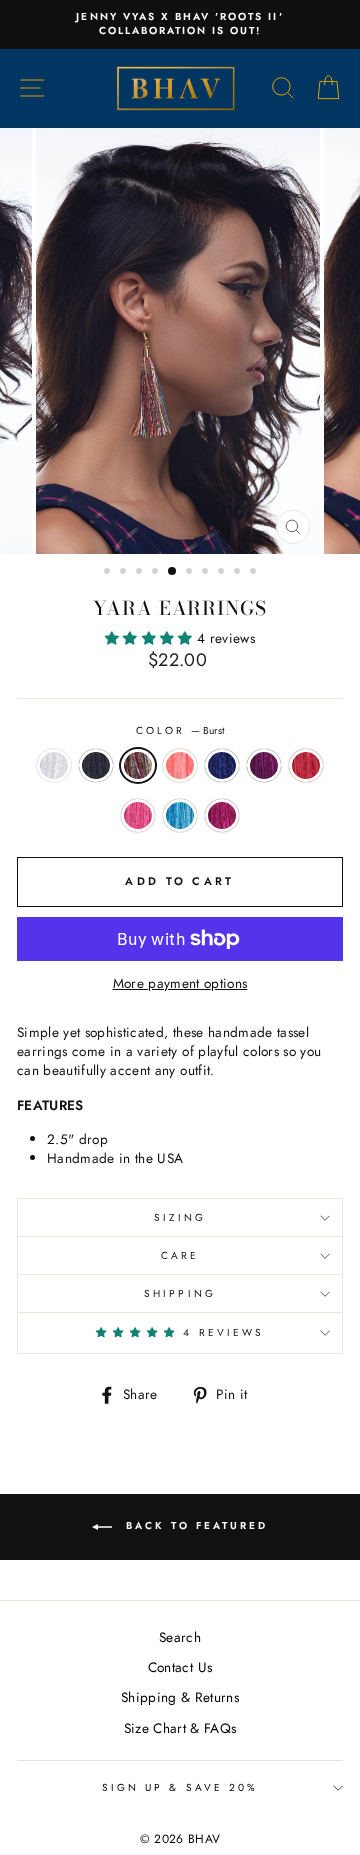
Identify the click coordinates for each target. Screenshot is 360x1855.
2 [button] (125, 573)
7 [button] (207, 573)
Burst (138, 765)
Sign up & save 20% (180, 1787)
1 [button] (109, 573)
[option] (180, 24)
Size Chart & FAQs (180, 1728)
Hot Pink (138, 815)
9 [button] (239, 573)
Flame (306, 765)
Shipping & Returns (180, 1697)
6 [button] (191, 573)
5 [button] (173, 572)
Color (180, 731)
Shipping (179, 1293)
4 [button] (157, 573)
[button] (151, 638)
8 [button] (223, 573)
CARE (180, 1255)
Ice (54, 765)
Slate (96, 765)
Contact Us (180, 1667)
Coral (180, 765)
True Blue (222, 765)
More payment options (180, 983)
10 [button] (255, 573)
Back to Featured (194, 1525)
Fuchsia (264, 765)
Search (180, 1637)
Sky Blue (180, 815)
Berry (222, 815)
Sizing (180, 1217)
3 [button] (141, 573)
